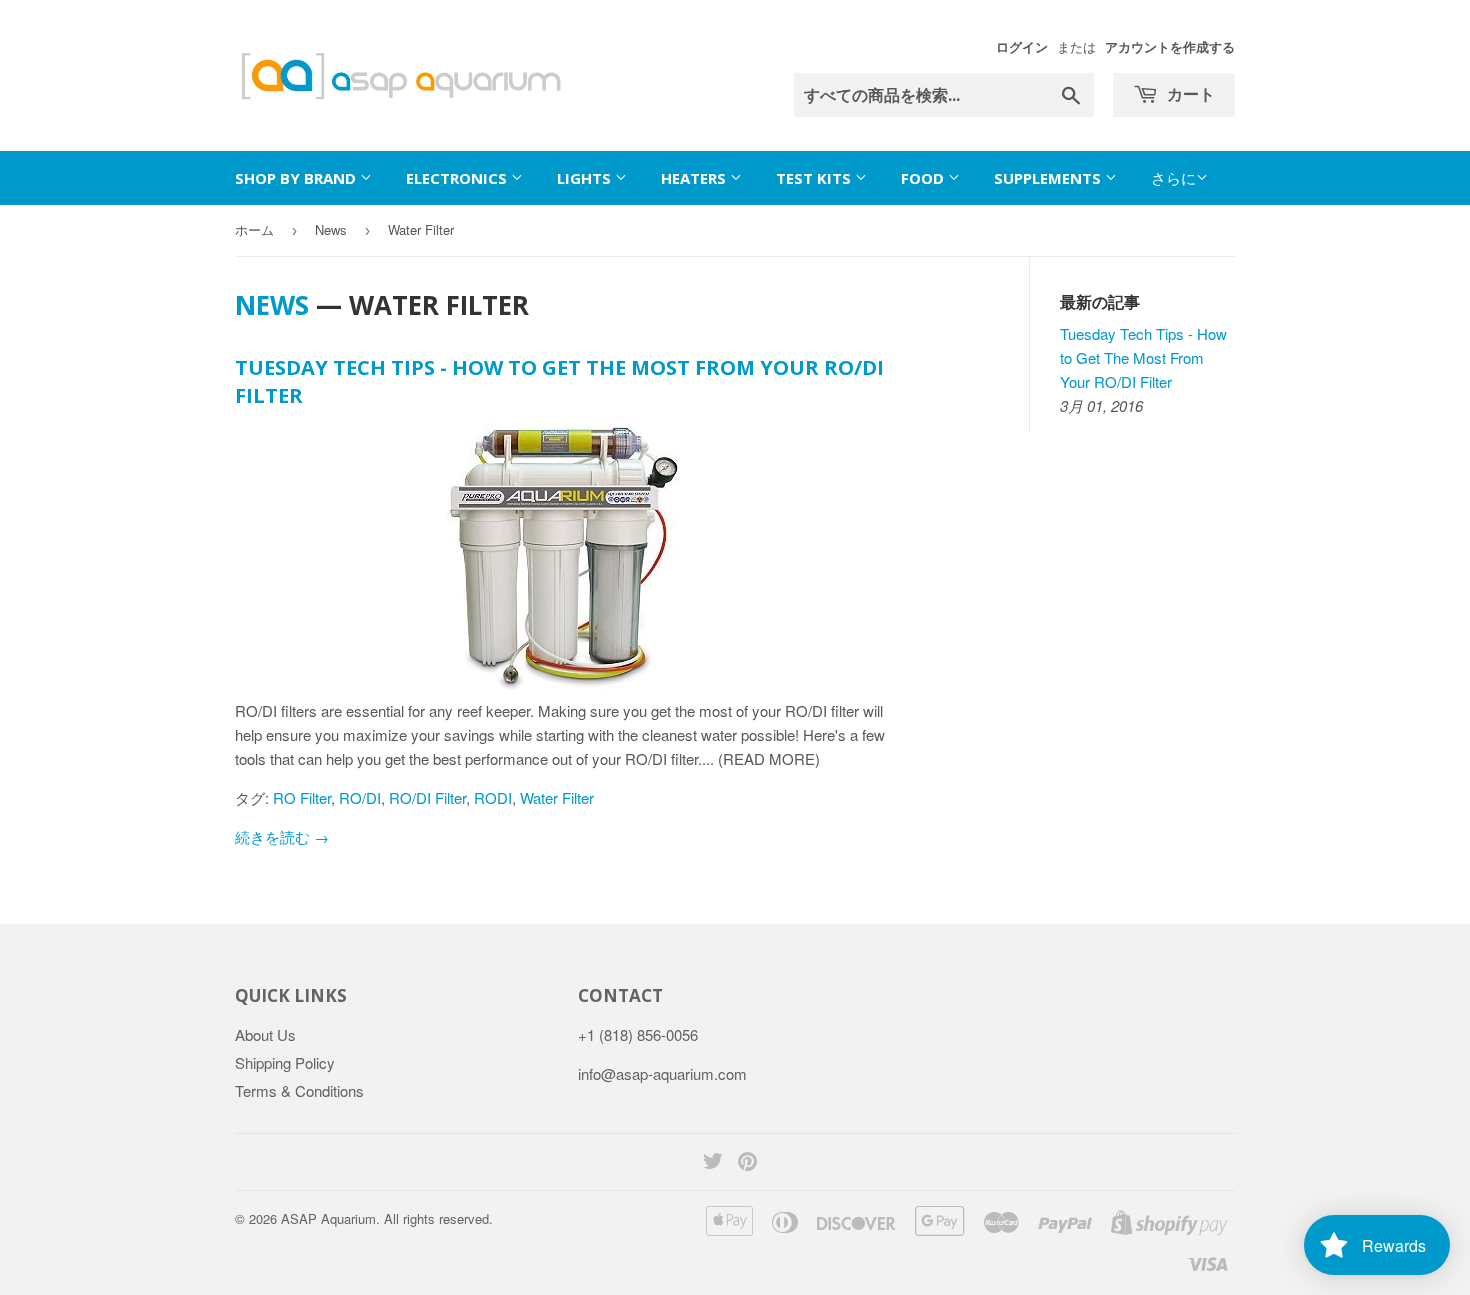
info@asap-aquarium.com (662, 1073)
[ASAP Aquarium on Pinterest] (747, 1162)
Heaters (695, 178)
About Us (265, 1034)
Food (924, 178)
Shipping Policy (285, 1062)
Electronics (458, 178)
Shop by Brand (297, 178)
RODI (493, 797)
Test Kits (815, 178)
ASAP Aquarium (328, 1218)
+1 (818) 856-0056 (638, 1034)
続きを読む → (282, 836)
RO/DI (360, 797)
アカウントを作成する (1170, 47)
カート (1189, 94)
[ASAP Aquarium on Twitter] (713, 1162)
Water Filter (557, 797)
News (331, 229)
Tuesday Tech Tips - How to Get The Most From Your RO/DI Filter (1143, 357)
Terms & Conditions (299, 1090)
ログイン (1022, 47)
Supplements (1049, 178)
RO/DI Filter (427, 797)
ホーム (254, 229)
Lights (586, 178)
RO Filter (302, 797)
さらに (1173, 177)
